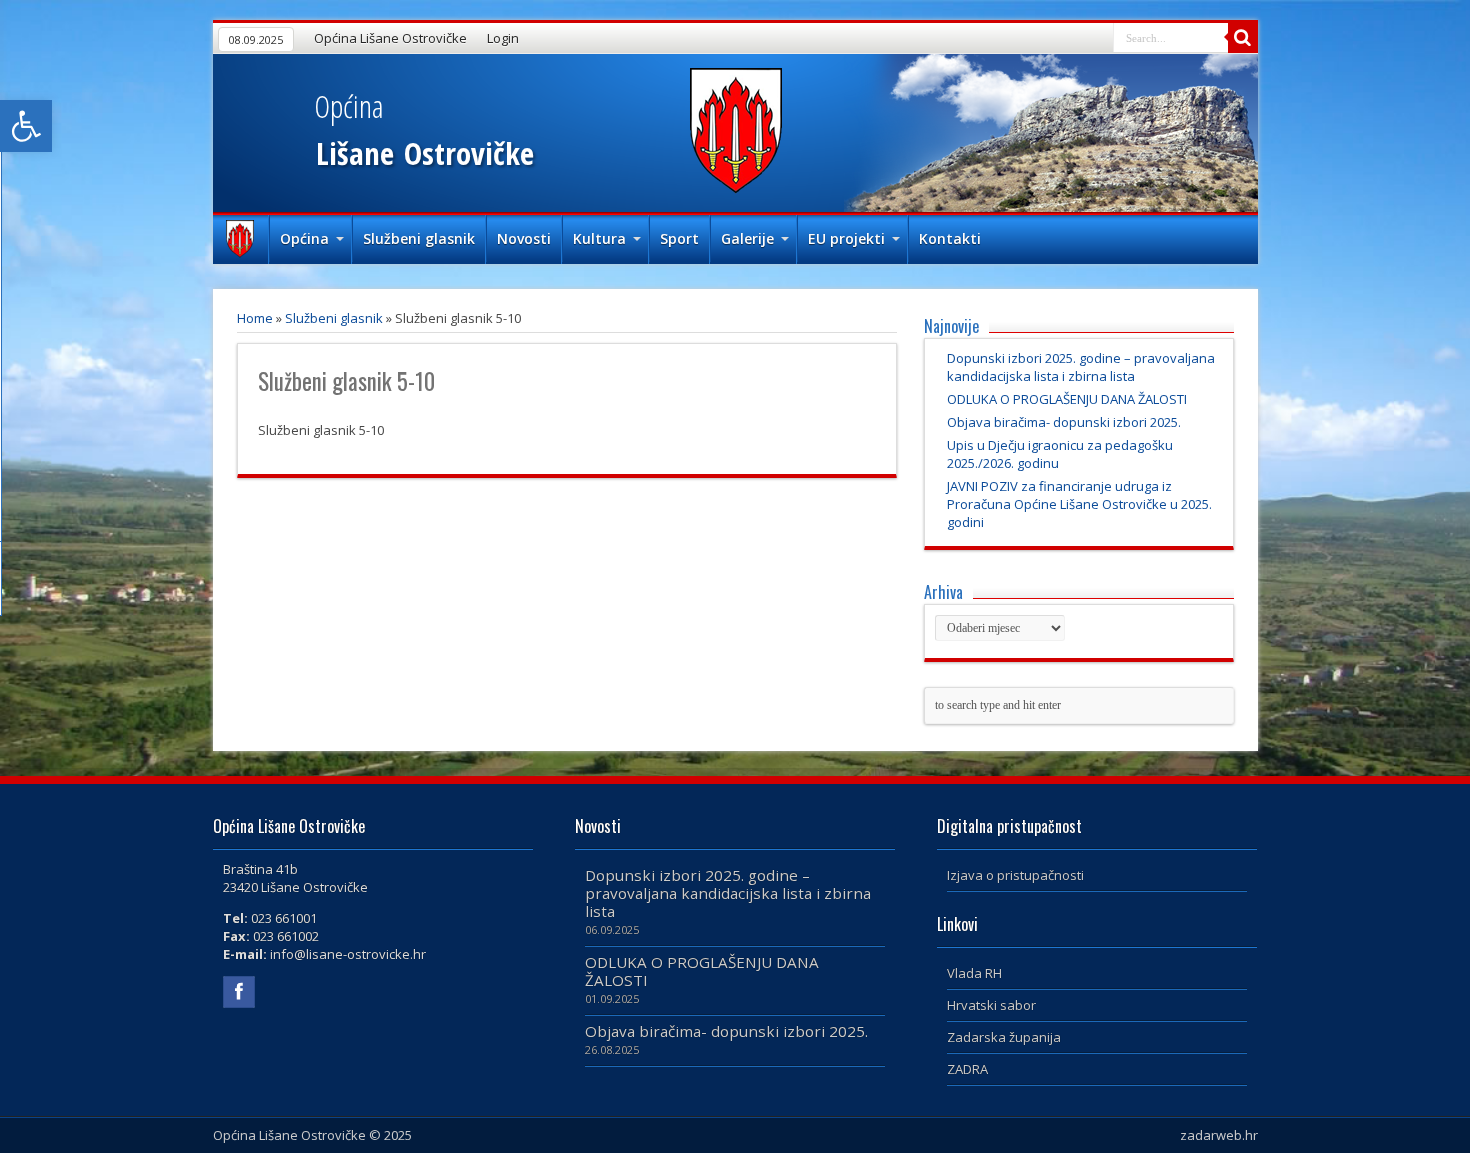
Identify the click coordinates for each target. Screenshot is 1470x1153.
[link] (26, 126)
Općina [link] (304, 238)
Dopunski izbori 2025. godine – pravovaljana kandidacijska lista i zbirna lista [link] (1081, 367)
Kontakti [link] (950, 238)
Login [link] (503, 38)
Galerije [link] (747, 238)
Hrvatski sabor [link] (991, 1005)
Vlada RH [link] (974, 973)
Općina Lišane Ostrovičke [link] (390, 38)
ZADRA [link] (967, 1069)
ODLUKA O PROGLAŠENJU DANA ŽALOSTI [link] (1067, 399)
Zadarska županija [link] (1004, 1037)
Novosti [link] (524, 238)
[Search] (1243, 38)
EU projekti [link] (846, 238)
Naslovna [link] (240, 241)
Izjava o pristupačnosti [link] (1015, 875)
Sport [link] (679, 238)
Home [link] (255, 318)
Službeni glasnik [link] (419, 238)
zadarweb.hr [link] (1219, 1135)
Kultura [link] (599, 238)
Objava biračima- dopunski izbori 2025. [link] (1064, 422)
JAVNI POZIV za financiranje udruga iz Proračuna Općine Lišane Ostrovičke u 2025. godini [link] (1079, 504)
